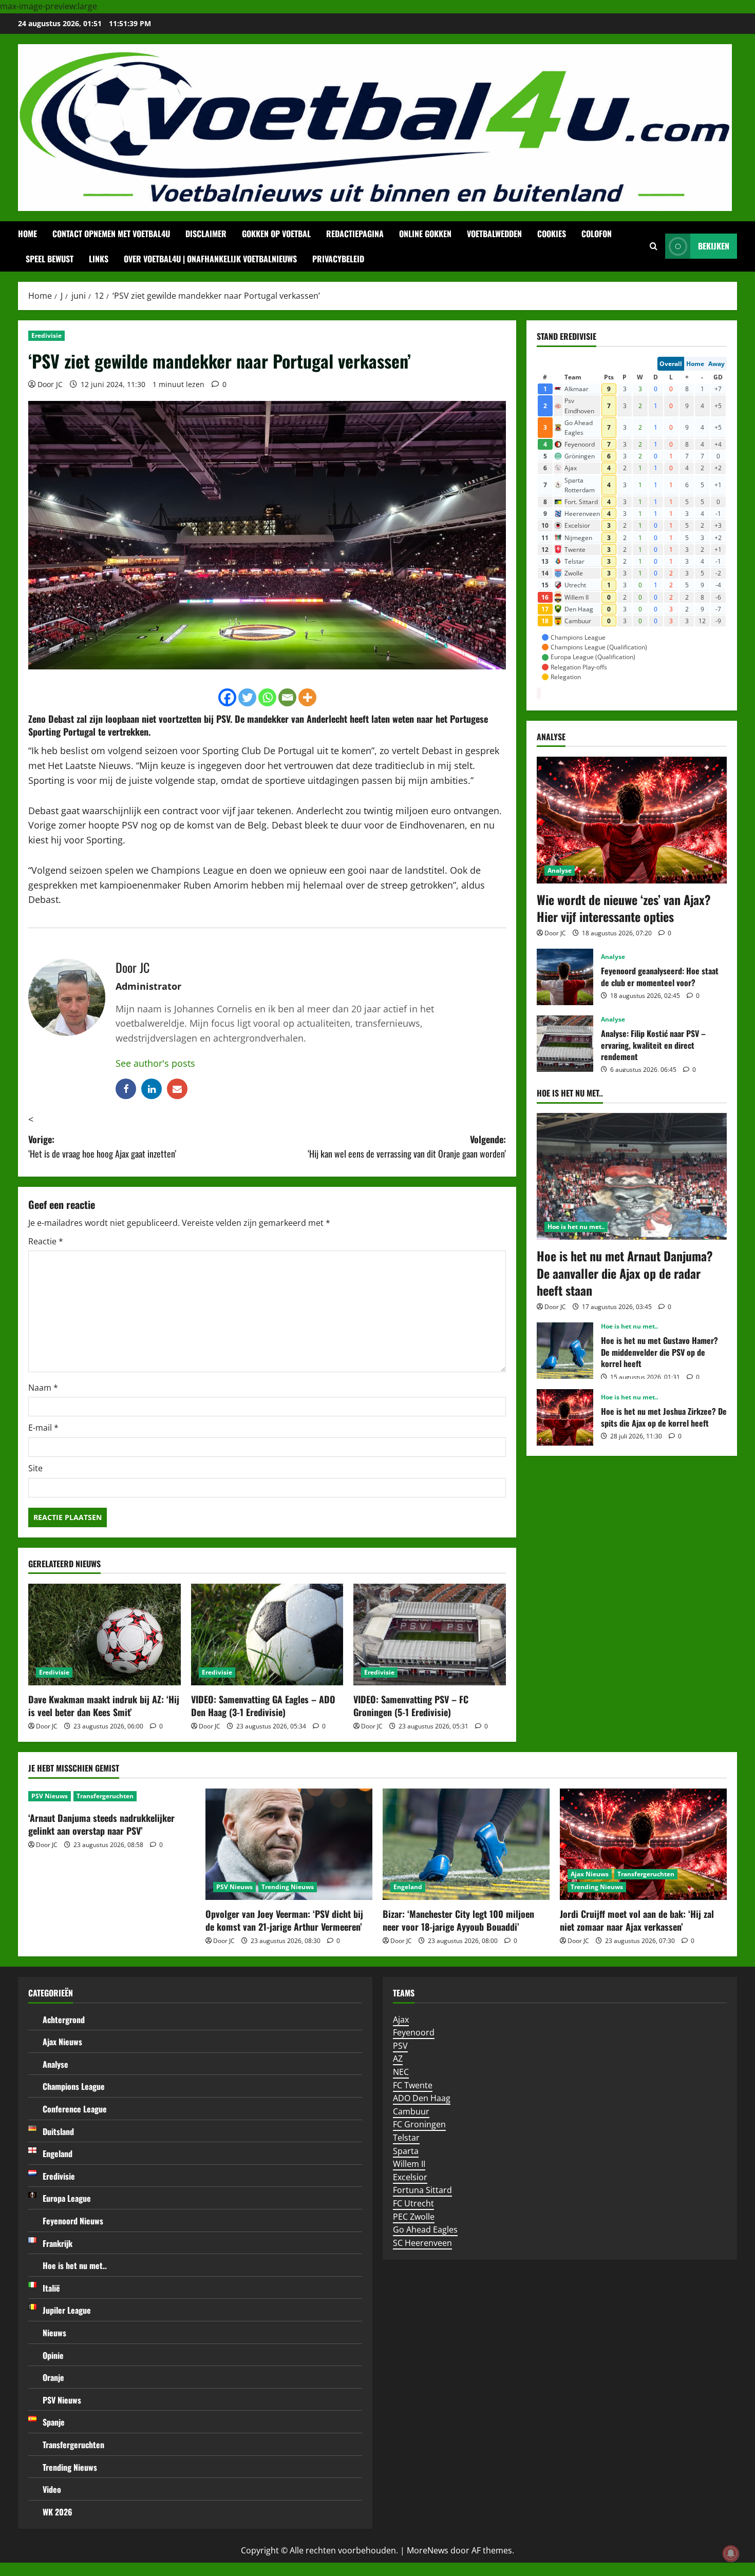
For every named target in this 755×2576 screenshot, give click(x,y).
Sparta (406, 2151)
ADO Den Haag (422, 2098)
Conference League (75, 2109)
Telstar (406, 2138)
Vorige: (102, 1147)
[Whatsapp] (267, 697)
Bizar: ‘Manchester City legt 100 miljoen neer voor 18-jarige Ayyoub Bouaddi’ (458, 1920)
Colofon (597, 234)
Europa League (67, 2198)
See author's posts (155, 1063)
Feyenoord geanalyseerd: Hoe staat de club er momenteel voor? (565, 977)
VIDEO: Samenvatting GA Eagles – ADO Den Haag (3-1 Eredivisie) (263, 1706)
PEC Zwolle (414, 2217)
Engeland (408, 1887)
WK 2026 (58, 2512)
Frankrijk (58, 2243)
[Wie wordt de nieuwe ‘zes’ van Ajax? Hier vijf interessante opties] (632, 820)
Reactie (46, 1241)
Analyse (560, 870)
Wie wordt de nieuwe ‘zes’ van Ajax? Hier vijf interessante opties (624, 908)
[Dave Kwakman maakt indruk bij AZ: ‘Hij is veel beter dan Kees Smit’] (105, 1635)
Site (35, 1468)
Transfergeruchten (105, 1796)
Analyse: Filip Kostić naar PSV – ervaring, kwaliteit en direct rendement (565, 1044)
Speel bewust (50, 259)
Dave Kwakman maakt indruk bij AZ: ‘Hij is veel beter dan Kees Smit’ (104, 1706)
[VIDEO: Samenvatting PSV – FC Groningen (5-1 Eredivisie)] (430, 1635)
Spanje (54, 2422)
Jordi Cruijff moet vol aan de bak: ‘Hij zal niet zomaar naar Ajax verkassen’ (637, 1920)
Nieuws (54, 2333)
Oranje (53, 2377)
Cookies (552, 234)
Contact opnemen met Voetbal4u (111, 234)
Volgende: (407, 1147)
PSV (223, 719)
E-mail (43, 1428)
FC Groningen (419, 2124)
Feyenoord (414, 2032)
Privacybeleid (338, 259)
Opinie (53, 2355)
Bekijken (714, 246)
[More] (307, 697)
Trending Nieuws (288, 1887)
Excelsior (410, 2177)
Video (52, 2489)
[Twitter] (247, 697)
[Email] (287, 697)
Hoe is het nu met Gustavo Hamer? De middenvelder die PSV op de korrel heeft (565, 1351)
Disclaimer (206, 234)
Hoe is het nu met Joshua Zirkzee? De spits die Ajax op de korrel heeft (565, 1417)
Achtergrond (64, 2020)
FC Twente (413, 2085)
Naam (43, 1388)
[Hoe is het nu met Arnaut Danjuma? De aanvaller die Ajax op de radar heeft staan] (632, 1176)
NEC (401, 2072)
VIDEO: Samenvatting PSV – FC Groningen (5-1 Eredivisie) (411, 1706)
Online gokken (425, 234)
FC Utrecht (413, 2203)
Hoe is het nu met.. (576, 1227)
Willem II (409, 2164)
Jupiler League (67, 2310)
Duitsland (58, 2131)
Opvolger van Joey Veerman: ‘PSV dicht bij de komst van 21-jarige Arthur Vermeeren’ (284, 1920)
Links (99, 259)
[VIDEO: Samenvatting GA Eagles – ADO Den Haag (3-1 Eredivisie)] (267, 1635)
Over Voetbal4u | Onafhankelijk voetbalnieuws (210, 259)
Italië (51, 2288)
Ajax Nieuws (590, 1874)
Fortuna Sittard (422, 2190)
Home (27, 234)
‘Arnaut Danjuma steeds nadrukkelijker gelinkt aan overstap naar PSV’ (101, 1824)
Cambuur (411, 2111)
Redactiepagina (355, 234)
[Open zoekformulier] (654, 246)
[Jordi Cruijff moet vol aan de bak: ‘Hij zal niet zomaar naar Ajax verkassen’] (643, 1844)
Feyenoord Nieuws (73, 2221)
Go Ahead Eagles (425, 2229)
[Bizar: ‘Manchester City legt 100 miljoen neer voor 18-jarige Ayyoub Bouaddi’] (466, 1844)
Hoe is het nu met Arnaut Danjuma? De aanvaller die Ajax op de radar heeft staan (625, 1273)
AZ (398, 2059)
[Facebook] (227, 697)
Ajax (401, 2020)
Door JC (50, 384)
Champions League (74, 2086)
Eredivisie (46, 335)
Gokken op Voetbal (276, 234)
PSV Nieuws (50, 1796)
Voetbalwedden (494, 234)
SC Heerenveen (422, 2243)
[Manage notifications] (731, 2553)
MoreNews (428, 2550)
